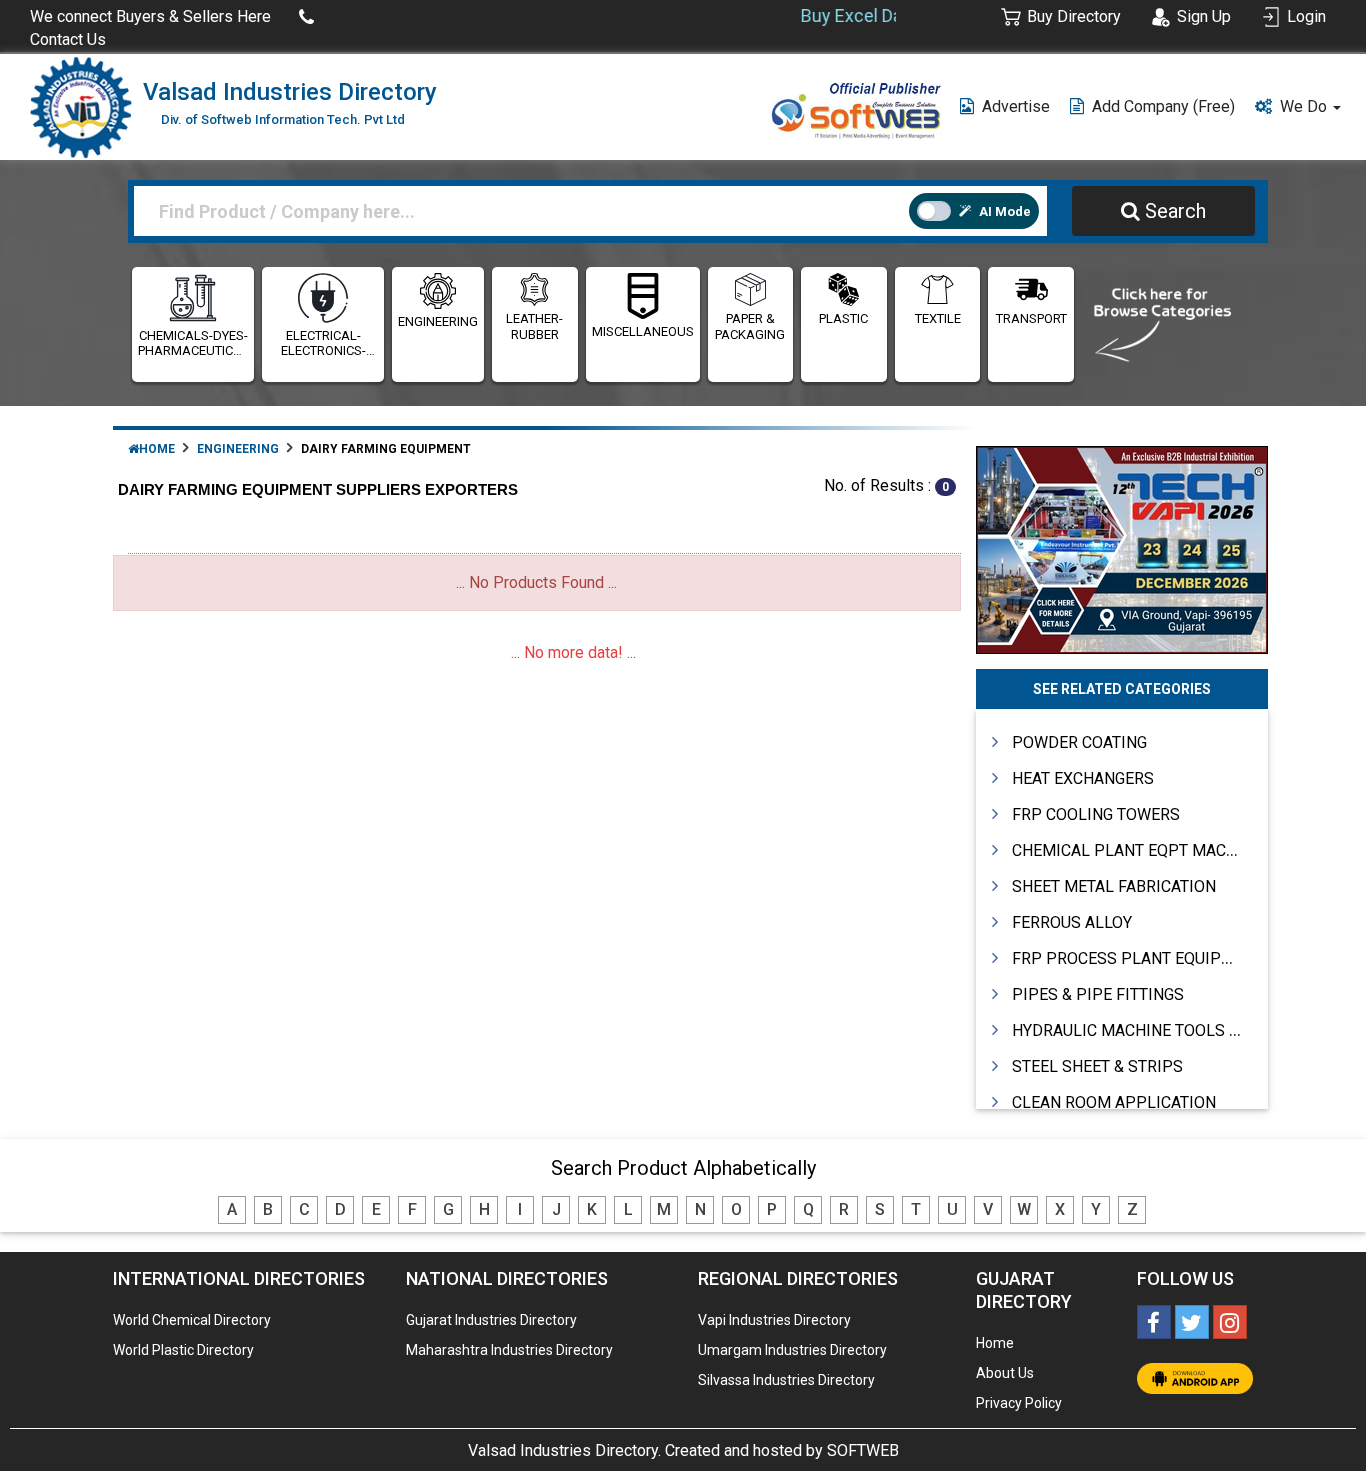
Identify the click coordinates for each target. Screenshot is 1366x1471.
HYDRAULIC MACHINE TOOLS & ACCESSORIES (1179, 1030)
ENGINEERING (438, 321)
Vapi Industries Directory (774, 1320)
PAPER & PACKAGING (750, 326)
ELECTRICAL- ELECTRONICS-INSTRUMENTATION (323, 343)
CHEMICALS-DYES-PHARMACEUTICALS (193, 343)
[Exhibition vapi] (1122, 547)
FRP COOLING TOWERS (1096, 814)
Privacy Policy (1019, 1403)
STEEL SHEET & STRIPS (1097, 1066)
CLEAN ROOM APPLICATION (1114, 1102)
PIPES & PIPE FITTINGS (1098, 994)
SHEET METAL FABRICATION (1114, 886)
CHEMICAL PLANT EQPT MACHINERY (1146, 850)
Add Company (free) (1163, 106)
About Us (1005, 1373)
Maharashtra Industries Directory (509, 1350)
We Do (1305, 106)
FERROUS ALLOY (1072, 922)
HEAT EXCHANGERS (1083, 778)
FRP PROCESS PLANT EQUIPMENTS (1143, 958)
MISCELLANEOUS (643, 331)
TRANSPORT (1031, 318)
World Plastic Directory (183, 1350)
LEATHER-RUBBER (534, 326)
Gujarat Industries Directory (491, 1320)
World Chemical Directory (192, 1320)
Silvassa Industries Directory (786, 1380)
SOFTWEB (863, 1450)
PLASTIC (843, 318)
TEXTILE (938, 318)
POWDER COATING (1079, 742)
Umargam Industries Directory (792, 1350)
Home (157, 449)
